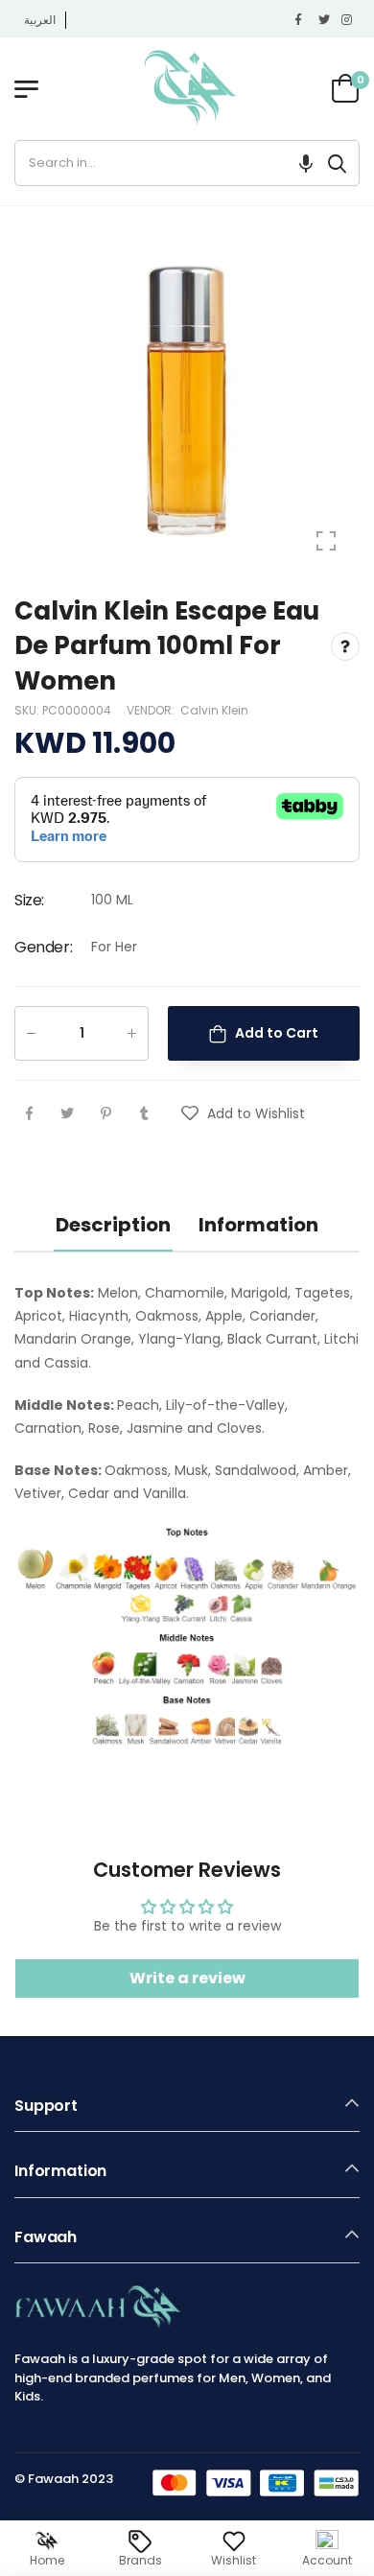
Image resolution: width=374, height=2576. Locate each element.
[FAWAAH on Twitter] (325, 20)
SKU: (28, 710)
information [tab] (258, 1225)
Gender (43, 947)
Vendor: (152, 710)
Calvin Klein (214, 710)
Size (29, 900)
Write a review (187, 1978)
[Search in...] (337, 163)
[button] (306, 163)
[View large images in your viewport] (326, 541)
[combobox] (165, 163)
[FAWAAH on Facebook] (302, 20)
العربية (40, 20)
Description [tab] (113, 1225)
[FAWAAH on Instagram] (348, 20)
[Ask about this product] (345, 645)
